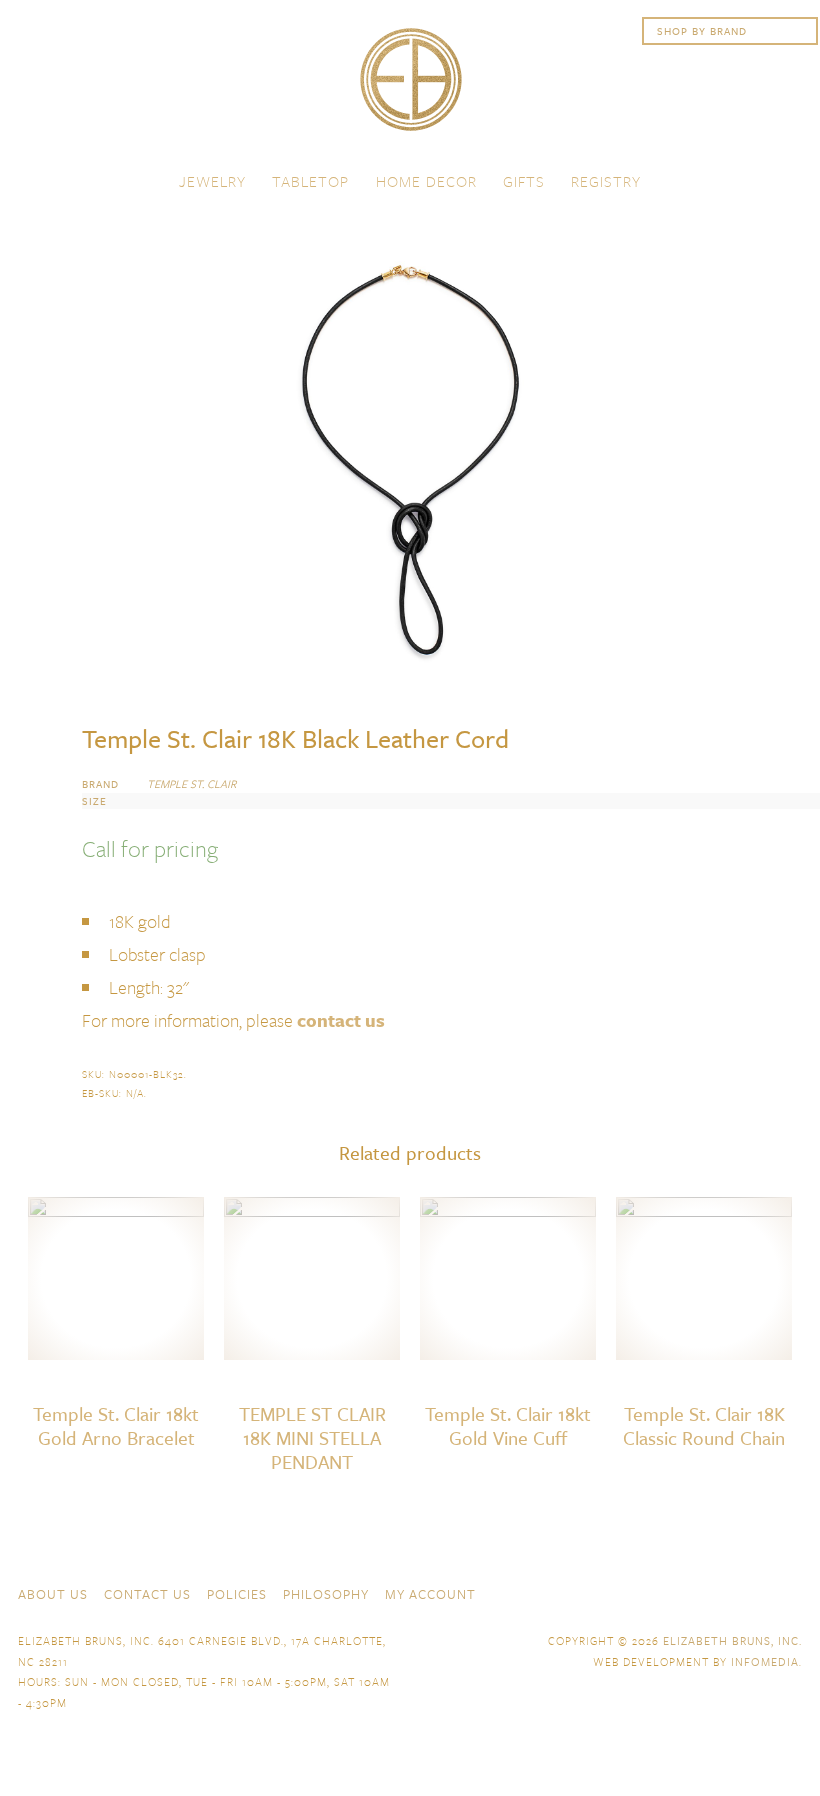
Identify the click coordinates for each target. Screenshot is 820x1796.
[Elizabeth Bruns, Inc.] (410, 89)
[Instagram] (792, 1592)
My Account (430, 1594)
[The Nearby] (648, 1592)
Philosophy (326, 1594)
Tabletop (310, 181)
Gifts (524, 181)
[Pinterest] (756, 1592)
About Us (53, 1594)
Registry (606, 181)
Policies (237, 1594)
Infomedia (765, 1661)
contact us (341, 1020)
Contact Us (147, 1594)
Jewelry (212, 181)
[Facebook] (684, 1592)
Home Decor (426, 181)
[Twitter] (720, 1592)
